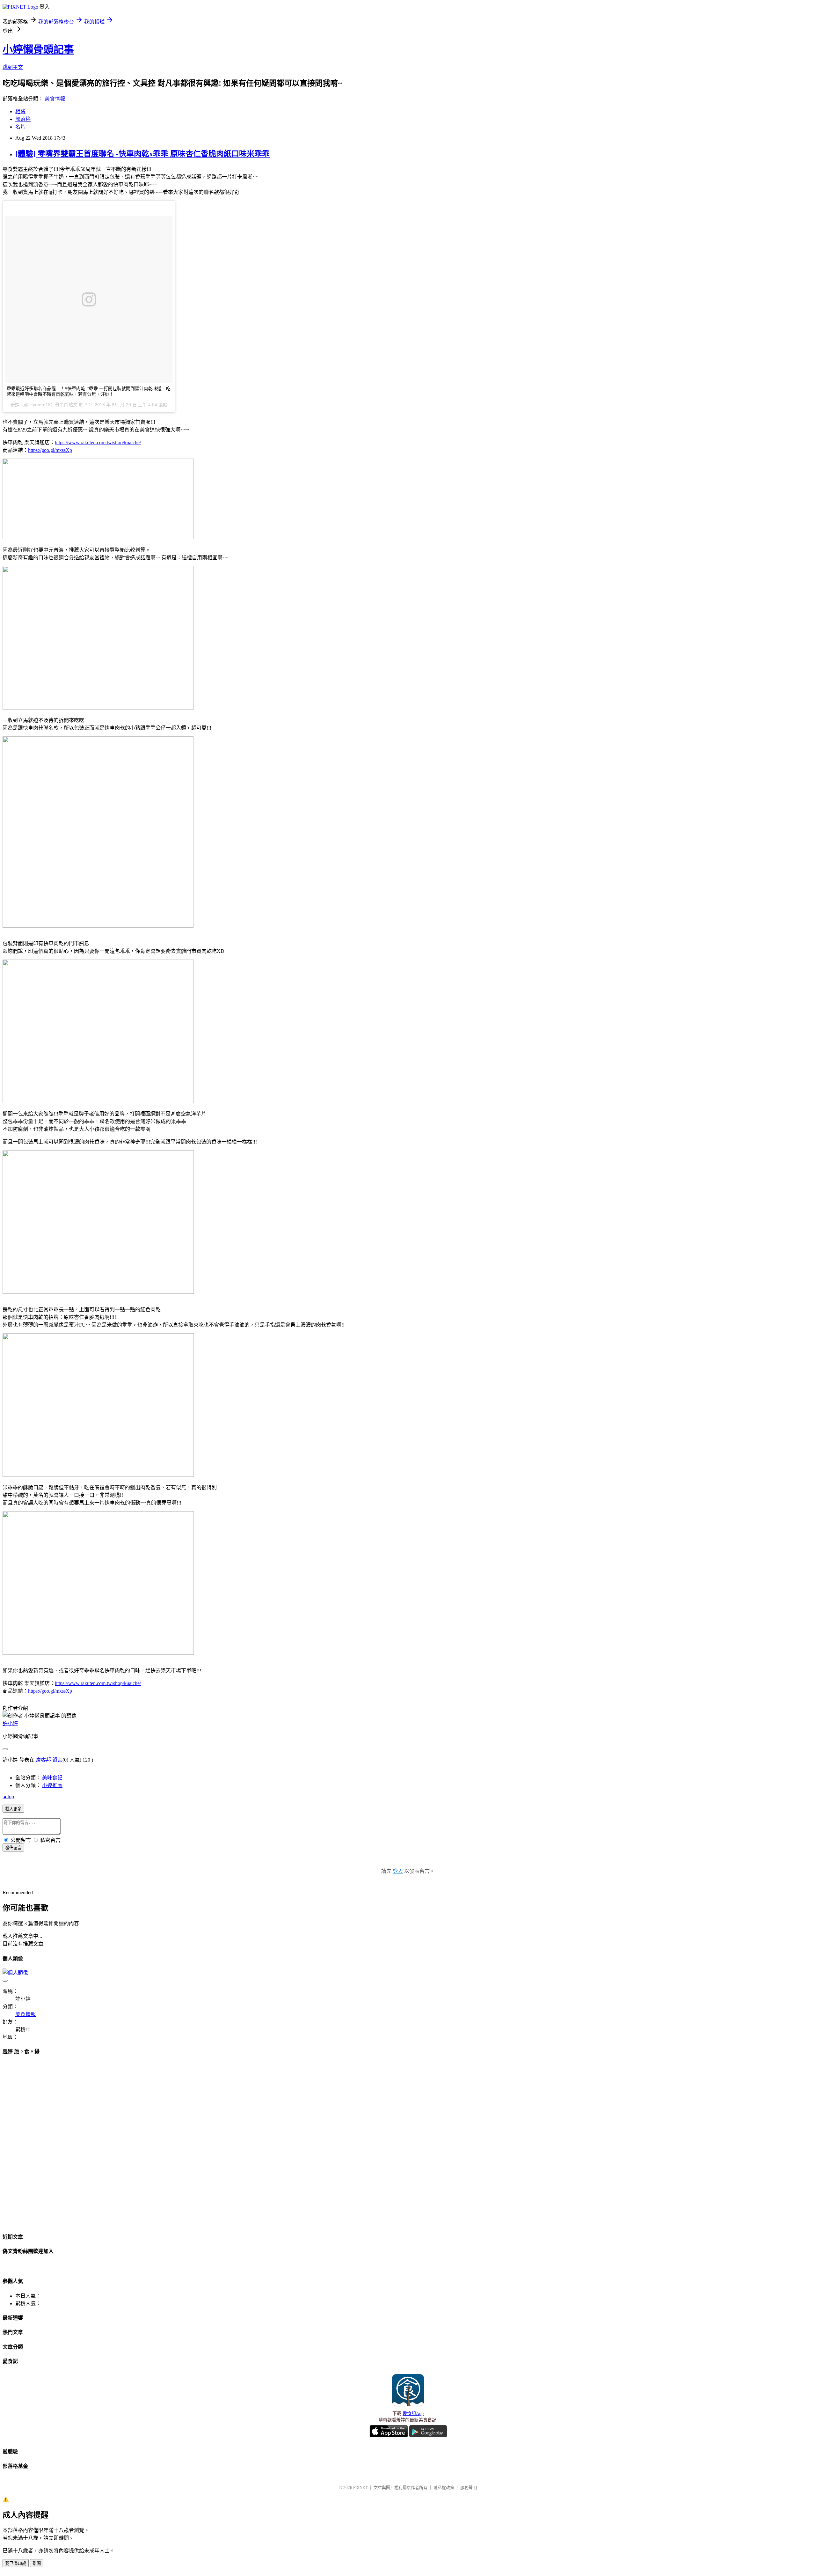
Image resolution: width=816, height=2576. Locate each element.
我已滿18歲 (16, 2563)
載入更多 (13, 1809)
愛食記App (413, 2414)
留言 (57, 1760)
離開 (37, 2563)
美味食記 (52, 1778)
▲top (8, 1796)
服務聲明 (469, 2488)
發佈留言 (13, 1848)
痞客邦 (43, 1760)
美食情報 (55, 99)
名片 (20, 127)
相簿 (20, 111)
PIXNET (360, 2488)
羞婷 (15, 405)
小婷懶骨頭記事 (38, 49)
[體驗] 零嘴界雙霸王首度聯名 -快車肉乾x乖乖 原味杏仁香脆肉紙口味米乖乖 (142, 154)
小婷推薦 (52, 1785)
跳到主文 (13, 67)
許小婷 (10, 1723)
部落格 (23, 119)
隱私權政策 (444, 2488)
